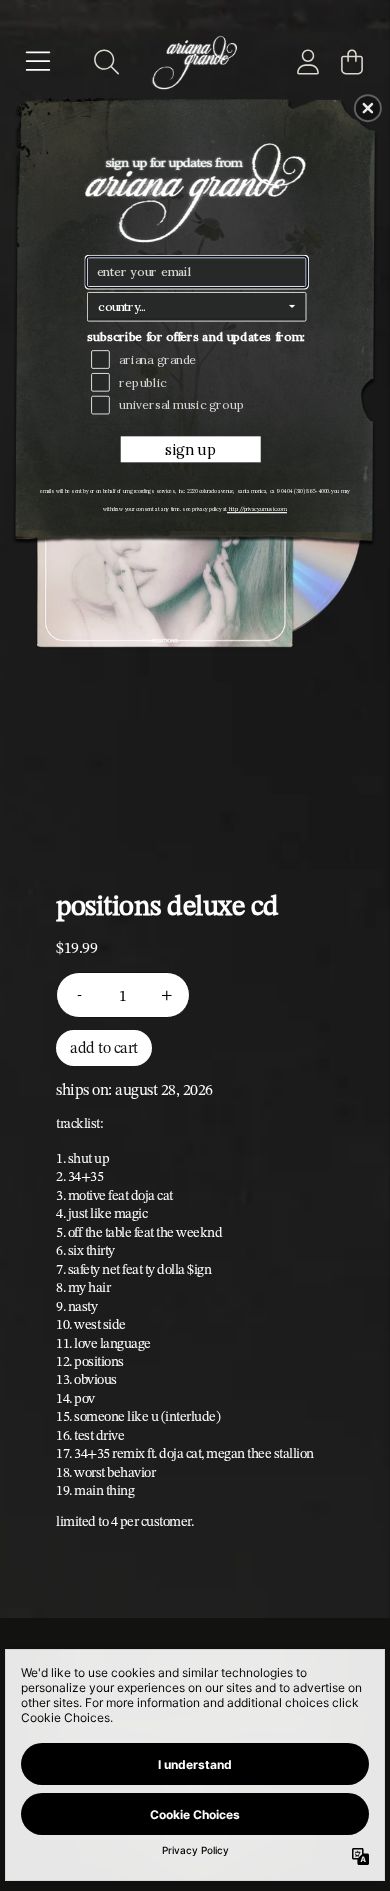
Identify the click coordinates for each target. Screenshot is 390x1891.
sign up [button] (190, 450)
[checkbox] (199, 359)
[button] (368, 108)
